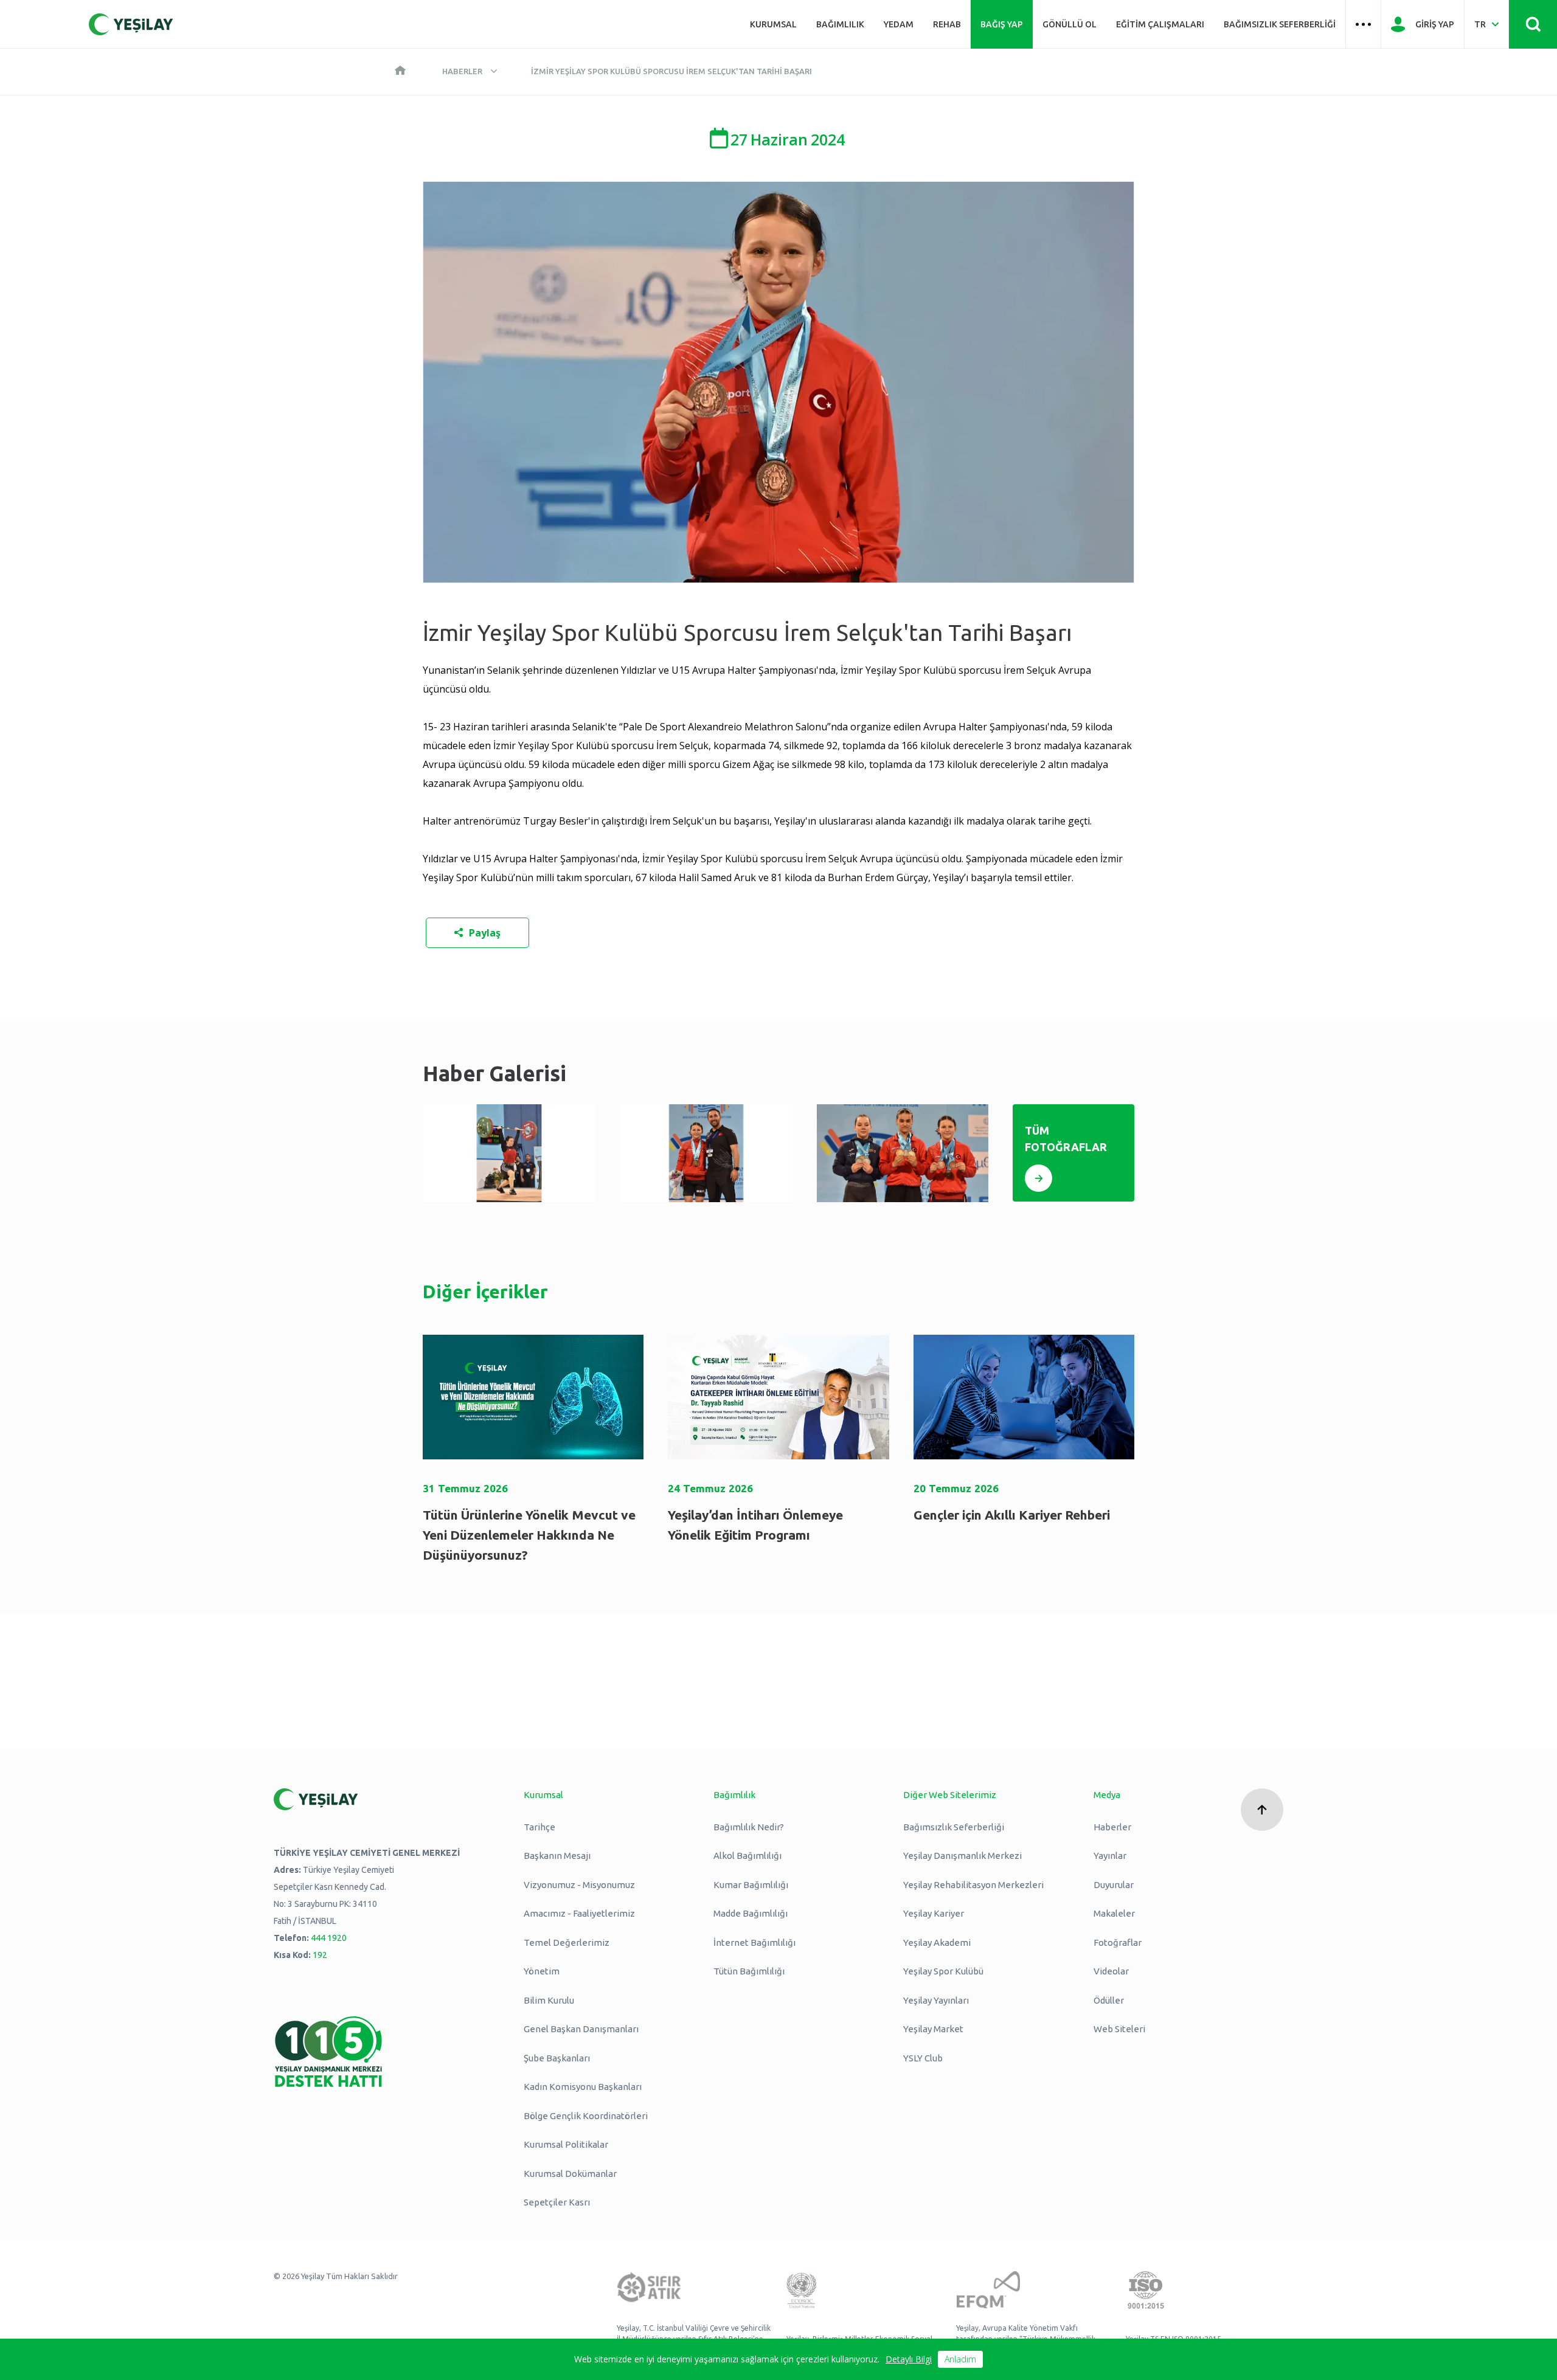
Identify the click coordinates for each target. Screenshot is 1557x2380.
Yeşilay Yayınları (936, 2000)
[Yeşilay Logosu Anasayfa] (131, 24)
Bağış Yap (1002, 24)
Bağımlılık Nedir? (749, 1827)
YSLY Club (923, 2058)
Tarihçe (539, 1827)
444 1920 (329, 1938)
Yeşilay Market (933, 2029)
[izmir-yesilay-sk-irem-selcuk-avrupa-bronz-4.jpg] (706, 1153)
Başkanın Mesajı (557, 1856)
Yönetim (542, 1971)
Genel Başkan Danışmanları (581, 2029)
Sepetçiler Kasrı (557, 2202)
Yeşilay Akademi (937, 1942)
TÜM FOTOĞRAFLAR (1066, 1139)
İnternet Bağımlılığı (754, 1942)
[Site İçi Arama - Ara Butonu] (1533, 24)
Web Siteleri (1119, 2029)
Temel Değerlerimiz (567, 1942)
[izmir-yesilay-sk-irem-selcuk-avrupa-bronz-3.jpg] (509, 1153)
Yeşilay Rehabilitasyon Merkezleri (973, 1885)
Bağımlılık (840, 24)
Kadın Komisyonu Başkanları (583, 2087)
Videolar (1111, 1971)
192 (320, 1955)
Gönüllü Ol (1070, 24)
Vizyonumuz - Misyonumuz (579, 1885)
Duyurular (1114, 1885)
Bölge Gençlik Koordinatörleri (586, 2116)
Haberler (462, 71)
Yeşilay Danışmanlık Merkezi (962, 1856)
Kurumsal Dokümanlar (570, 2174)
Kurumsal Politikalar (566, 2144)
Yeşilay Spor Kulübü (943, 1971)
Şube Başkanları (557, 2058)
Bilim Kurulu (549, 2000)
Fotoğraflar (1118, 1942)
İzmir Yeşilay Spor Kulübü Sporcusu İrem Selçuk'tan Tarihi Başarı (671, 71)
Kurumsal (773, 24)
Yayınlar (1110, 1856)
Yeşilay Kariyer (934, 1913)
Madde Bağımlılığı (751, 1913)
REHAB (947, 24)
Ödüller (1109, 2000)
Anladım (960, 2359)
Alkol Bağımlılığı (747, 1856)
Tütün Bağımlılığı (749, 1971)
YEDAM (899, 24)
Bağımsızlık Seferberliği (1280, 24)
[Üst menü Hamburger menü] (1363, 24)
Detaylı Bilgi (909, 2359)
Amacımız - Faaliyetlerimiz (579, 1913)
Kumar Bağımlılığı (751, 1885)
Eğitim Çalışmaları (1160, 24)
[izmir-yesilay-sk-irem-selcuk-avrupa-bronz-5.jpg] (903, 1153)
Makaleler (1114, 1913)
